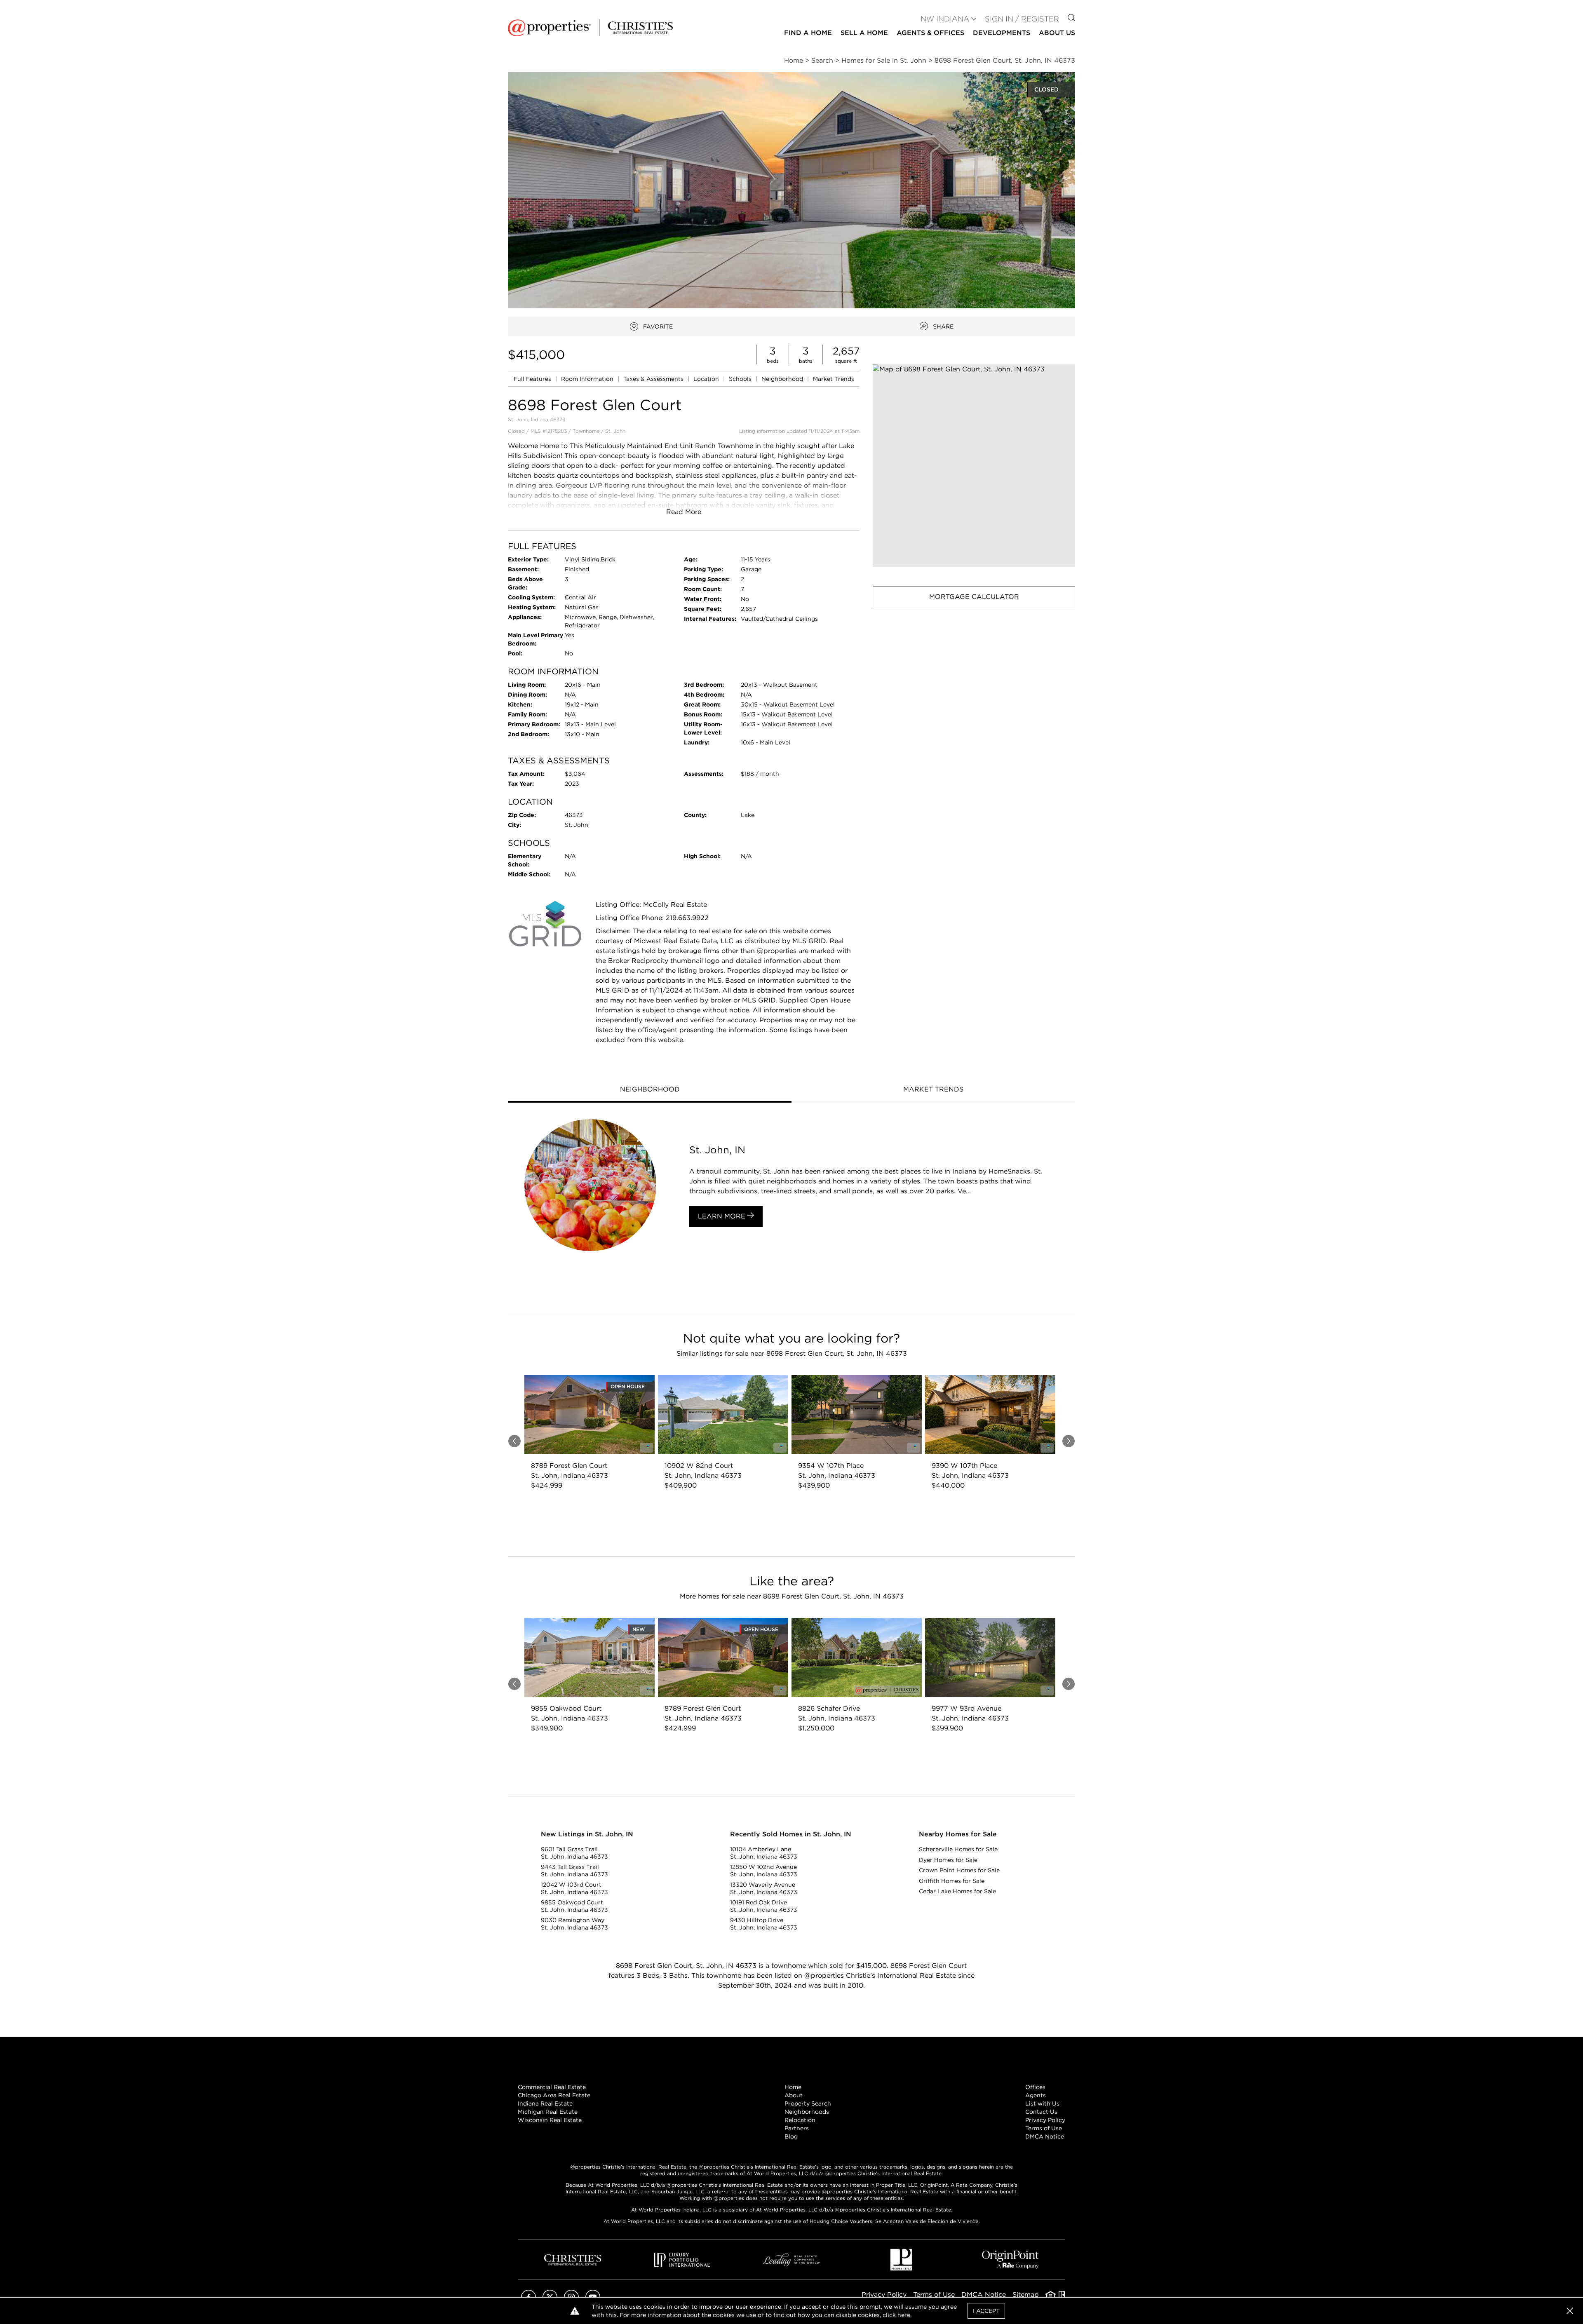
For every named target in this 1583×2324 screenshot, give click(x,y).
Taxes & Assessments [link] (654, 379)
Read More (684, 512)
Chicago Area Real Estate (554, 2095)
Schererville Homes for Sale (958, 1849)
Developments (1002, 33)
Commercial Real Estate (552, 2087)
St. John (615, 431)
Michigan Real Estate (548, 2112)
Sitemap (1026, 2295)
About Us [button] (1057, 33)
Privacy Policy (1045, 2120)
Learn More (723, 1216)
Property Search (808, 2103)
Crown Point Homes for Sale (959, 1870)
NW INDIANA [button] (945, 19)
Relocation (800, 2120)
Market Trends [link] (834, 379)
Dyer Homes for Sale (948, 1860)
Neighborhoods (807, 2112)
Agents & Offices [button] (930, 33)
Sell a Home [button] (864, 33)
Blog (791, 2136)
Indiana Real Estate (545, 2103)
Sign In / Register (1022, 19)
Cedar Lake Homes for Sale (957, 1891)
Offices (1035, 2087)
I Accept (986, 2311)
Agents (1036, 2095)
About (794, 2095)
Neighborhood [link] (783, 379)
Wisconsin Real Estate (550, 2120)
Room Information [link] (588, 379)
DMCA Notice (1045, 2136)
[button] (974, 466)
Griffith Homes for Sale (952, 1881)
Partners (797, 2128)
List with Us (1042, 2103)
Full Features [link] (533, 379)
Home (793, 2087)
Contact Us (1041, 2112)
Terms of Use (1044, 2128)
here (904, 2315)
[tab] (650, 1090)
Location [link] (707, 379)
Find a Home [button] (808, 33)
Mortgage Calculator (974, 597)
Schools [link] (741, 379)
